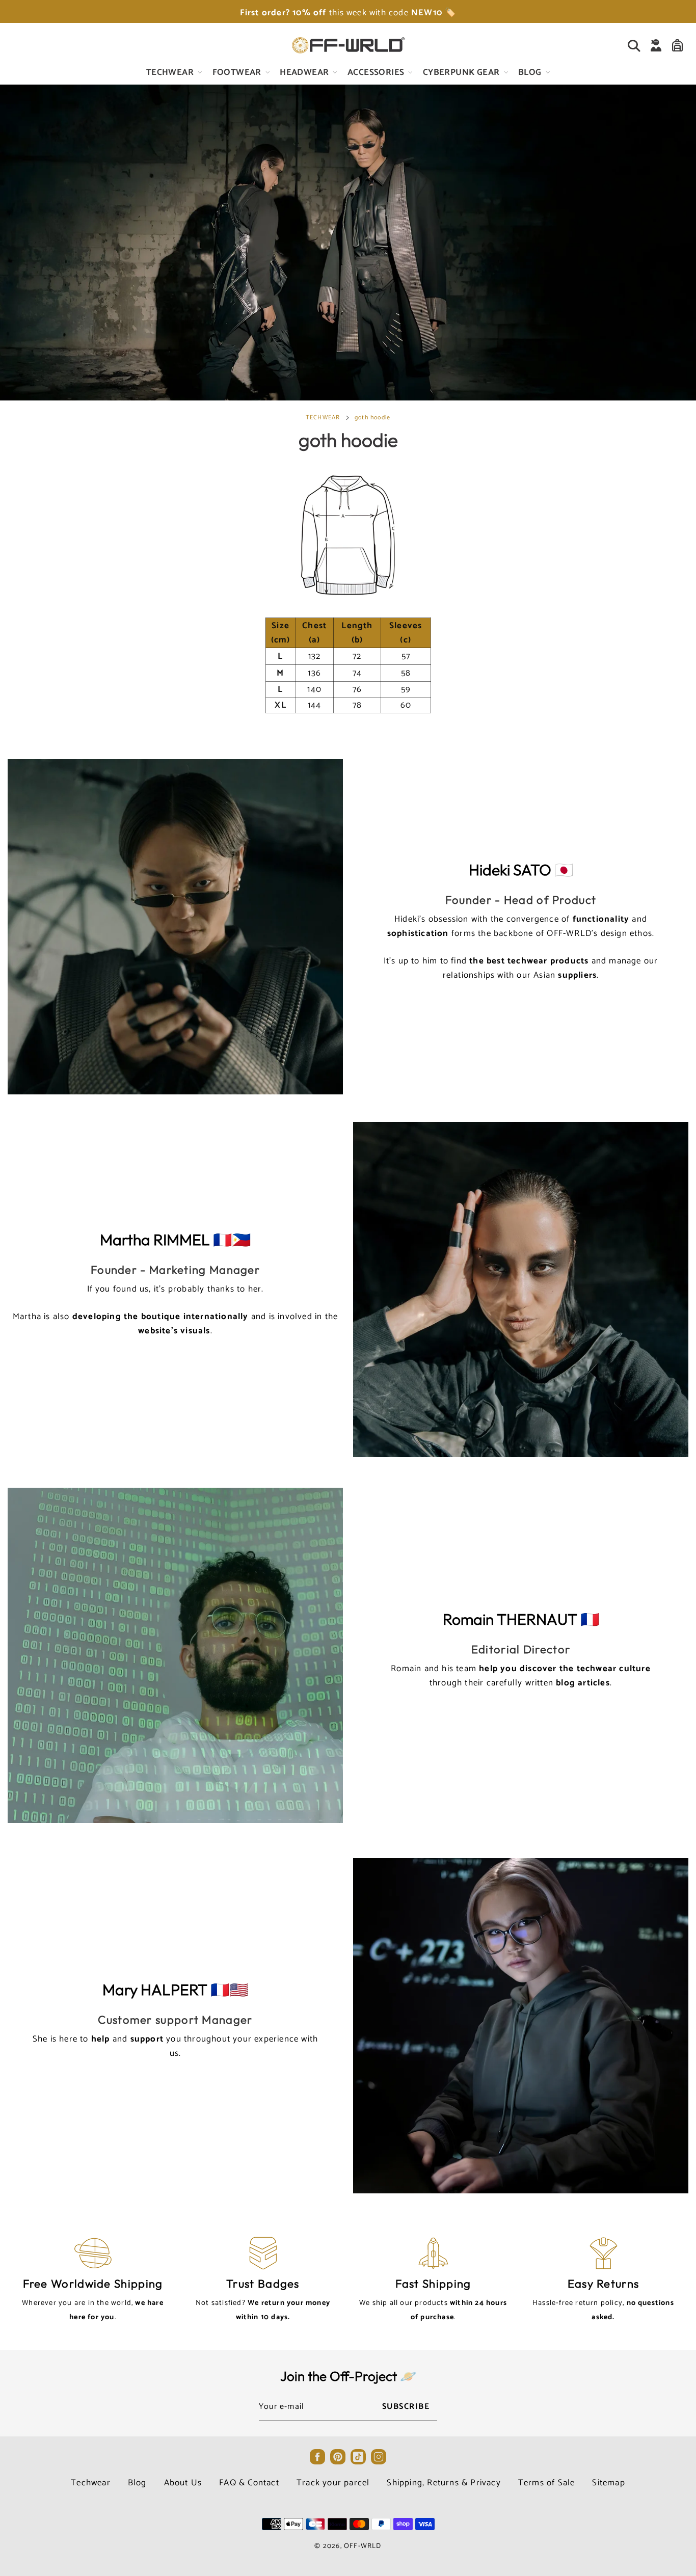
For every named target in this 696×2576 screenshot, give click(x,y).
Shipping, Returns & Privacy (444, 2483)
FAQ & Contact (249, 2483)
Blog (137, 2483)
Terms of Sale (547, 2483)
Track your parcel (333, 2483)
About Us (183, 2483)
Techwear (91, 2483)
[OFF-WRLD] (348, 45)
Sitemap (608, 2483)
